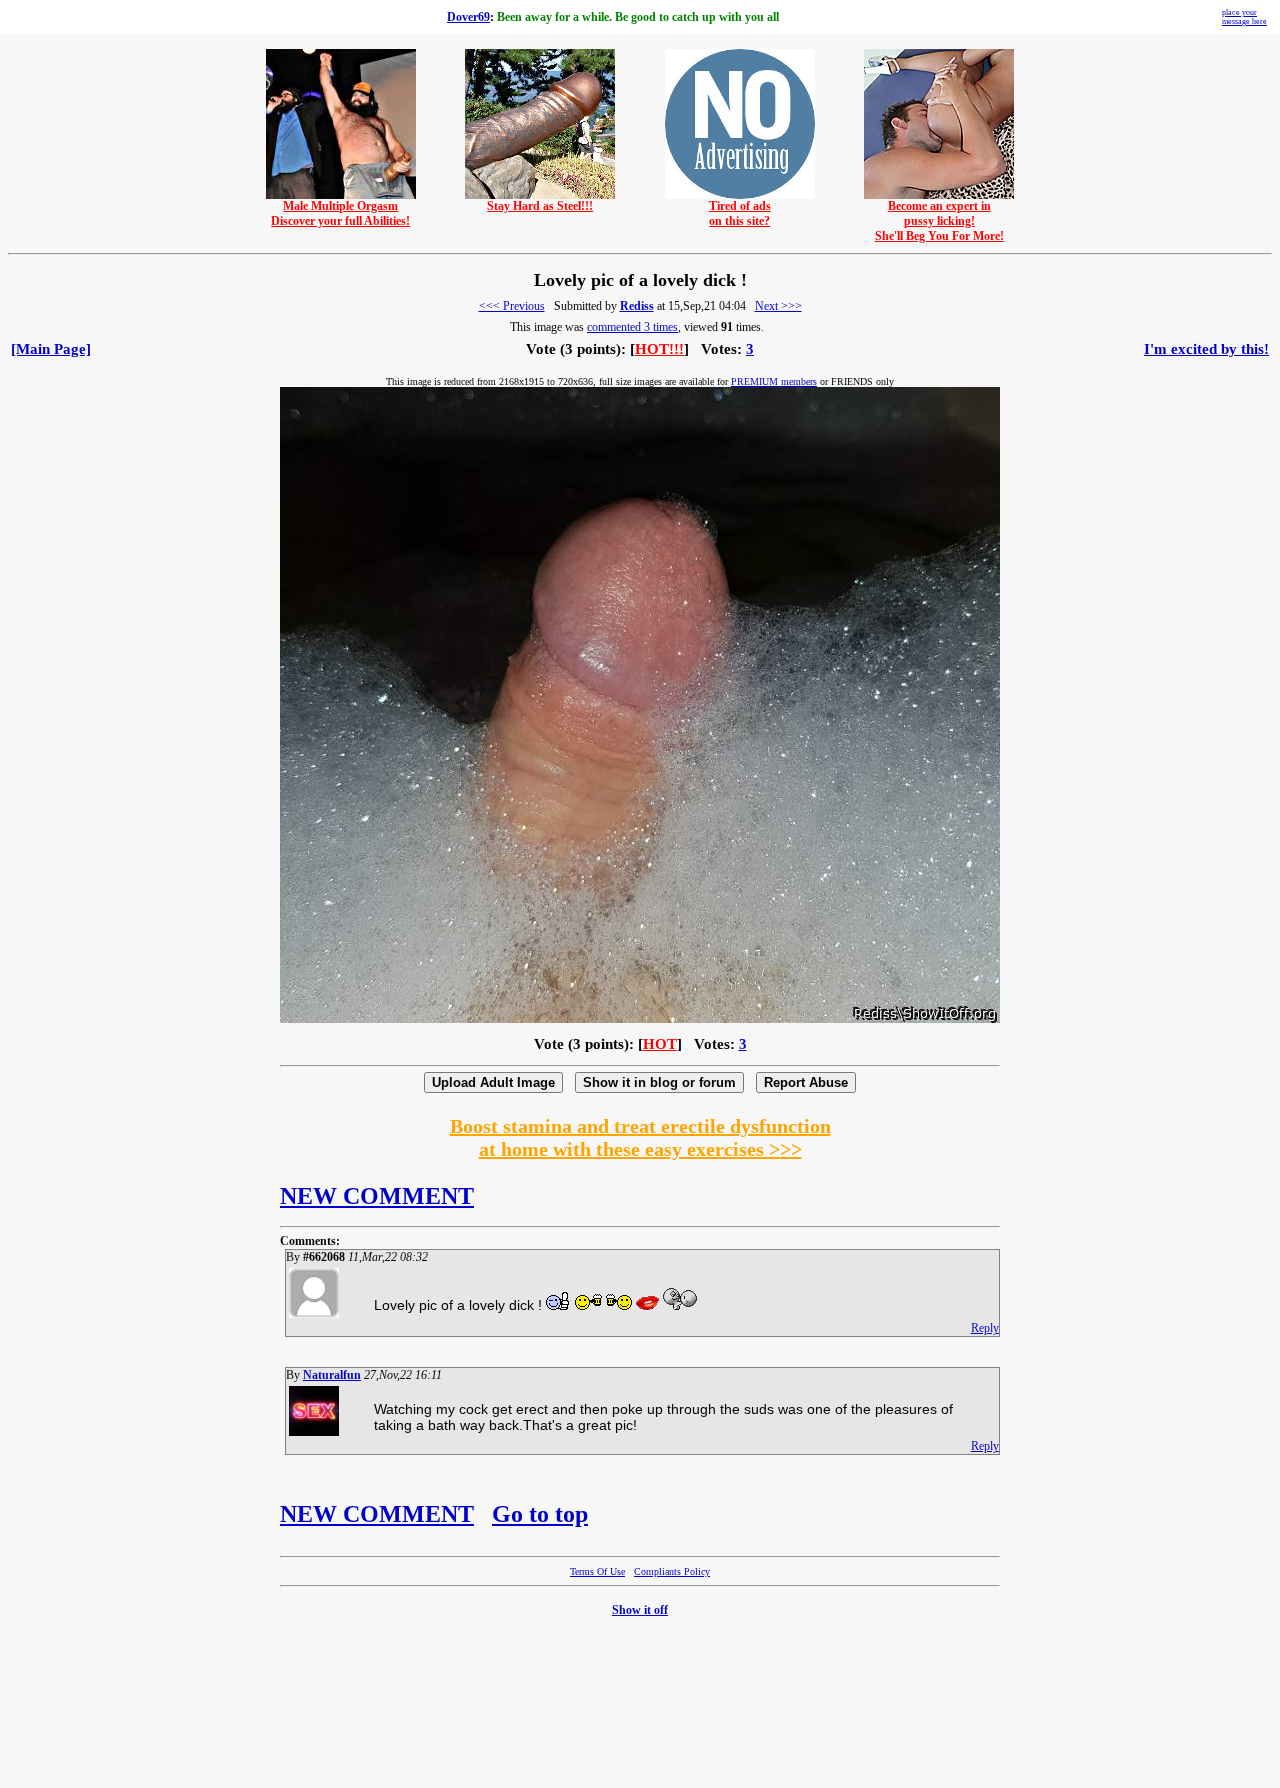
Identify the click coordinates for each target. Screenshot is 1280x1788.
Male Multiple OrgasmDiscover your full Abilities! (340, 213)
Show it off (640, 1610)
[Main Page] (51, 349)
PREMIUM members (774, 381)
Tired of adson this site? (740, 213)
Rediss (637, 306)
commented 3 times (632, 327)
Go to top (540, 1514)
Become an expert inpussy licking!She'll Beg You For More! (939, 221)
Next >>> (778, 306)
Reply (985, 1328)
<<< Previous (512, 306)
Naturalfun (332, 1375)
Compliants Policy (672, 1571)
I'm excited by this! (1206, 349)
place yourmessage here (1244, 17)
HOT (660, 1044)
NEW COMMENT (377, 1196)
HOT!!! (659, 349)
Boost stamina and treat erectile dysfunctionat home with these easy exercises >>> (640, 1137)
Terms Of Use (597, 1571)
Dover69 (468, 17)
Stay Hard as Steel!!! (540, 206)
